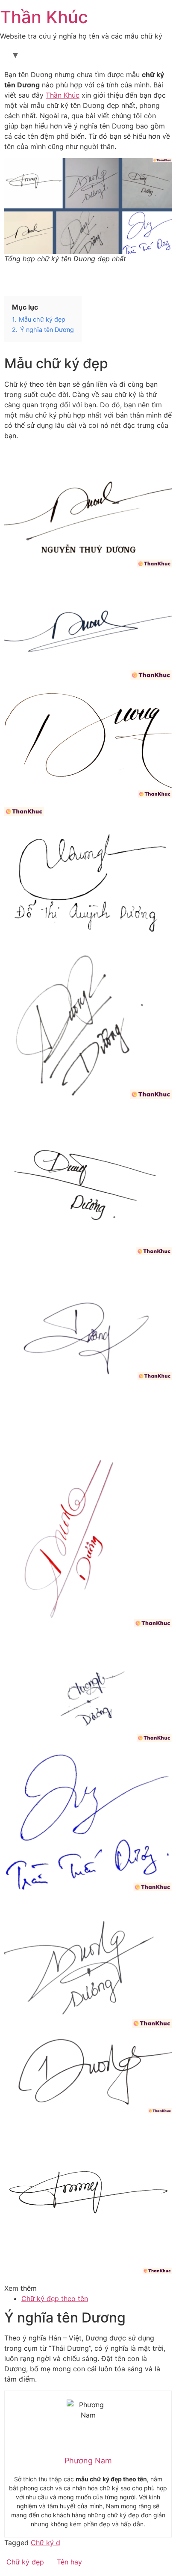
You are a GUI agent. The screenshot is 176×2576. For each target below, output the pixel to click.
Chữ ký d (45, 2543)
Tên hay (69, 2562)
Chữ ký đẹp (25, 2562)
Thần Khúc (44, 17)
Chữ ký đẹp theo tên (55, 2298)
